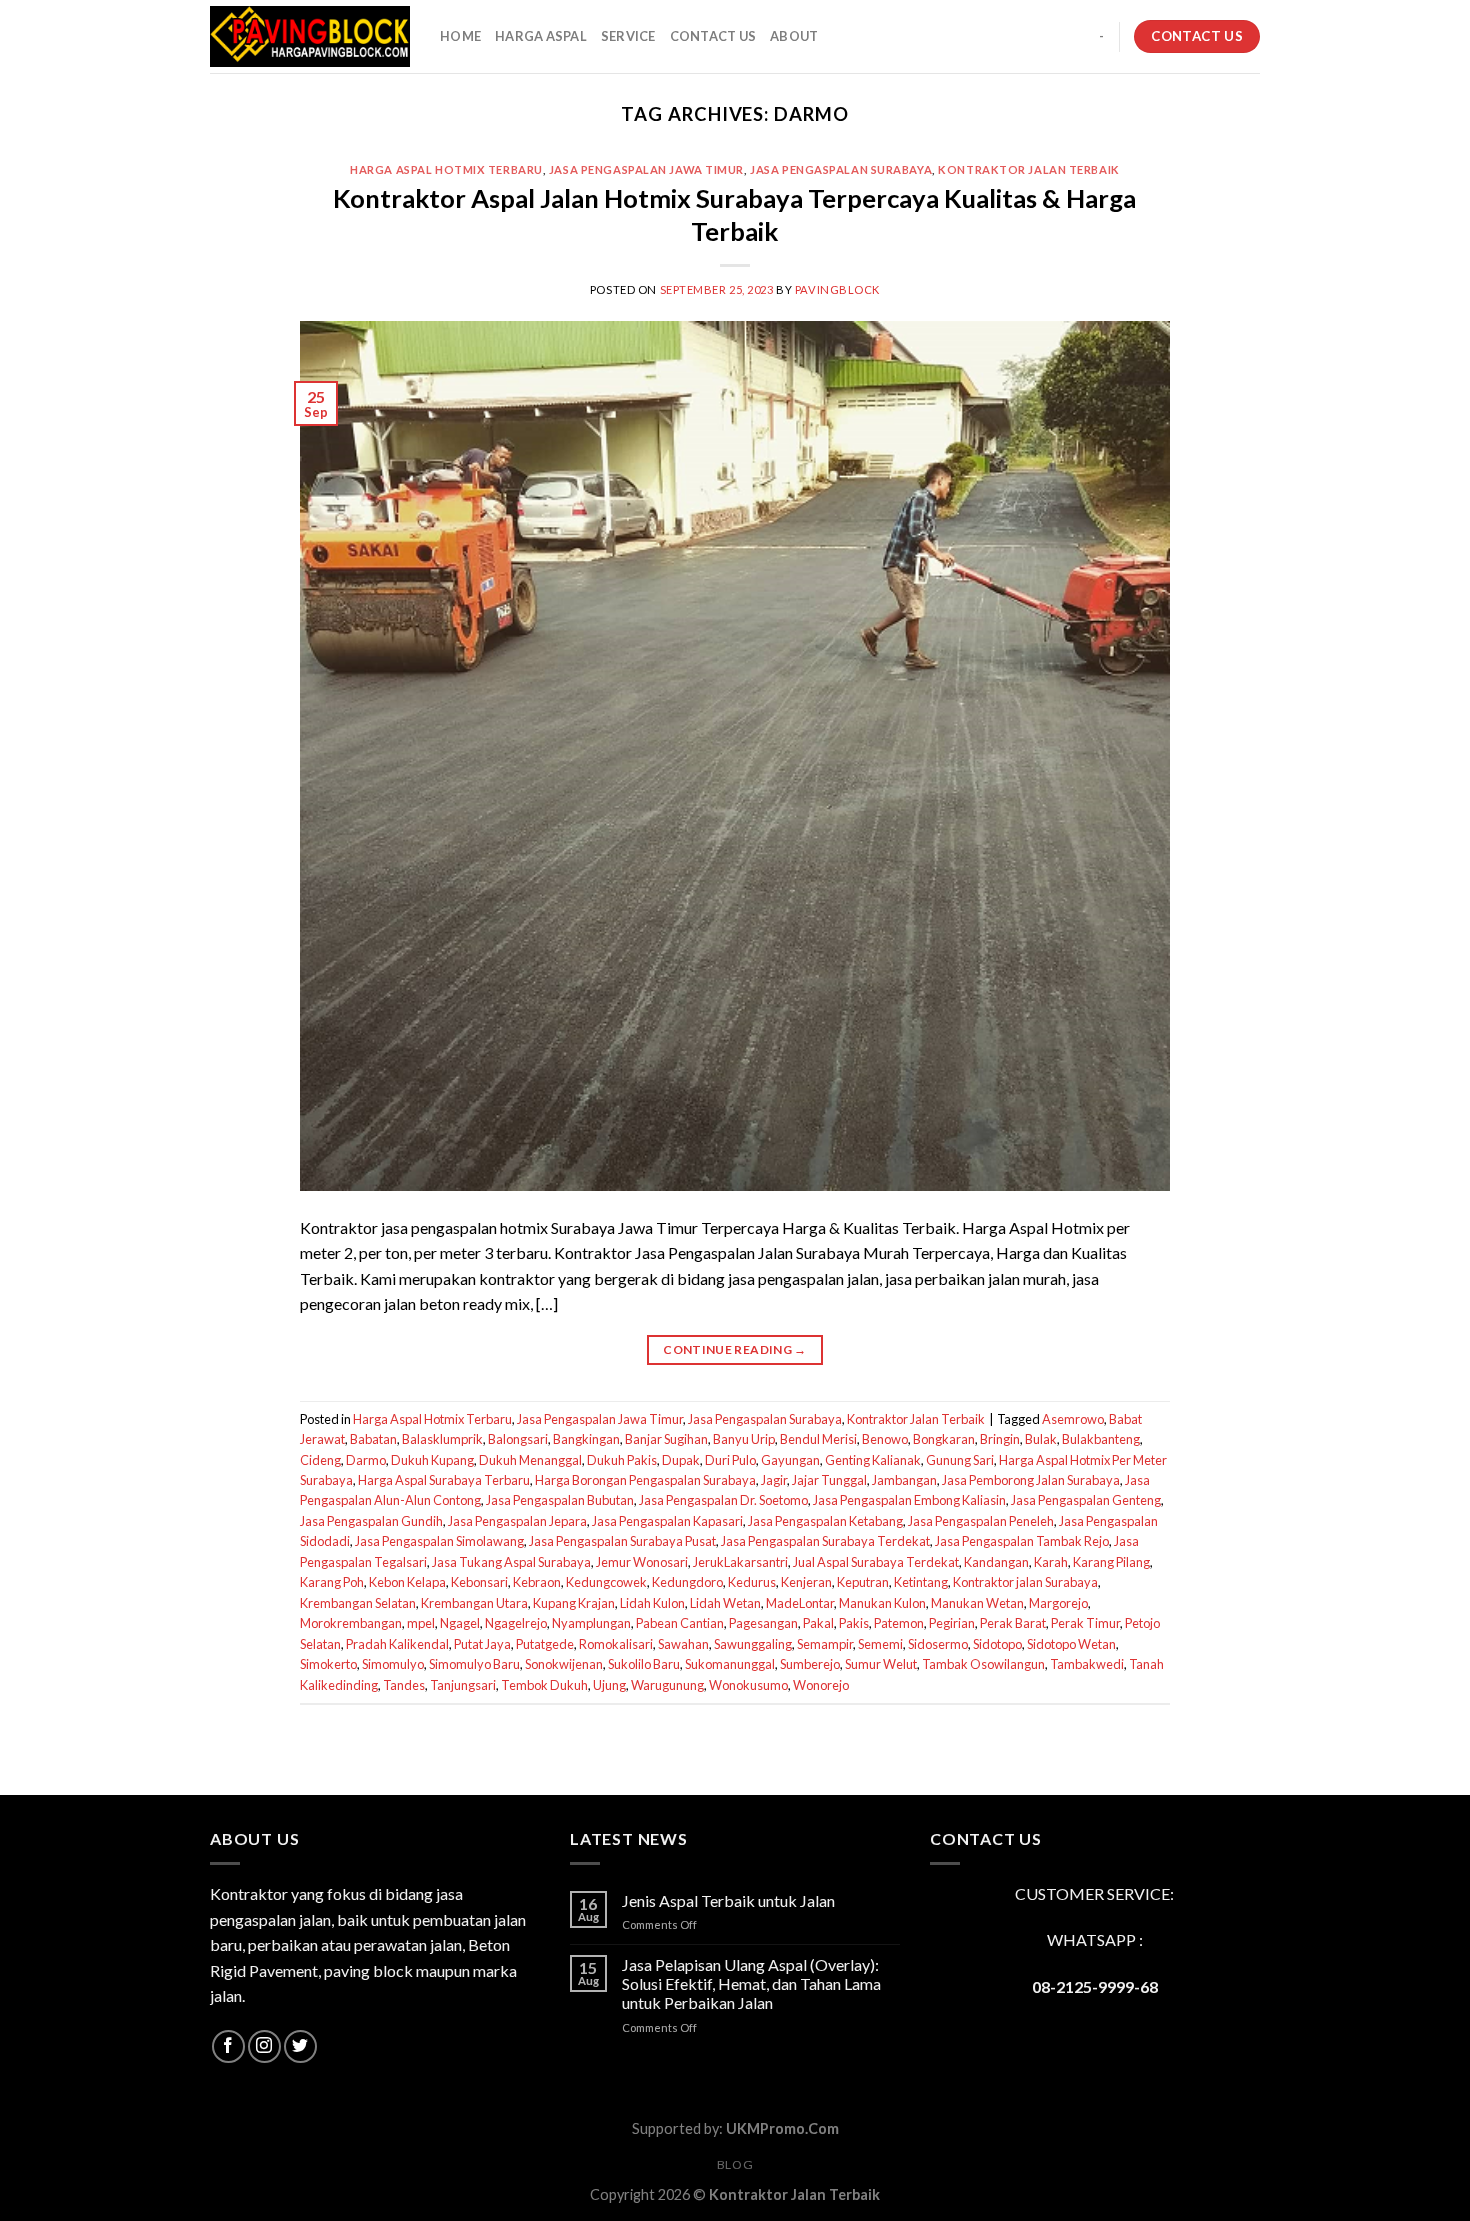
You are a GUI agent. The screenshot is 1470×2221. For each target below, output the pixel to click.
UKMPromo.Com (782, 2128)
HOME (460, 36)
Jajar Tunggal (829, 1480)
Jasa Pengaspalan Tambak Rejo (1022, 1541)
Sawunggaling (753, 1644)
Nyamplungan (591, 1623)
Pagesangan (763, 1623)
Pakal (818, 1623)
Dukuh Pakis (622, 1460)
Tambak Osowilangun (983, 1664)
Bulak (1041, 1439)
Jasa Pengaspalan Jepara (517, 1521)
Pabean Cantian (680, 1623)
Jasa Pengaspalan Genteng (1086, 1500)
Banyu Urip (744, 1439)
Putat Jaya (482, 1644)
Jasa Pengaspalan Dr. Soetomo (723, 1500)
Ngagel (460, 1623)
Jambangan (904, 1480)
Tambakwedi (1087, 1664)
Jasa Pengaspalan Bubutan (560, 1500)
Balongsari (518, 1439)
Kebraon (537, 1582)
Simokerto (328, 1664)
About (794, 36)
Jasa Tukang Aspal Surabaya (511, 1562)
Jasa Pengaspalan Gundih (371, 1521)
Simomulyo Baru (474, 1664)
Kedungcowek (606, 1582)
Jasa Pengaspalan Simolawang (439, 1541)
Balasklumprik (442, 1439)
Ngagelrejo (516, 1623)
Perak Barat (1013, 1623)
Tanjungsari (463, 1685)
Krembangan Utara (474, 1603)
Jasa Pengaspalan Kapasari (667, 1521)
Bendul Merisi (818, 1439)
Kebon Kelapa (407, 1582)
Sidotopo (997, 1644)
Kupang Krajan (574, 1603)
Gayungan (790, 1460)
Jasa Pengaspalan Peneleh (981, 1521)
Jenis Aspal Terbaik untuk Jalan (728, 1900)
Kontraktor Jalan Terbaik (1028, 169)
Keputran (863, 1582)
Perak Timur (1085, 1623)
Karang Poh (332, 1582)
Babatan (373, 1439)
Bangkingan (586, 1439)
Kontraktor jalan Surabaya (1025, 1582)
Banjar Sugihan (666, 1439)
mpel (421, 1623)
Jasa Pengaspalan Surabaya (841, 169)
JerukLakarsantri (740, 1562)
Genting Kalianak (873, 1460)
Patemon (899, 1623)
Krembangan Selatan (358, 1603)
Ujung (609, 1685)
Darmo (366, 1460)
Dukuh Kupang (432, 1460)
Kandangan (996, 1562)
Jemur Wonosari (642, 1562)
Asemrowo (1073, 1419)
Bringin (1000, 1439)
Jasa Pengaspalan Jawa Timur (646, 169)
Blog (735, 2164)
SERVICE (628, 36)
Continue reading (735, 1349)
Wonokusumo (748, 1685)
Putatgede (545, 1644)
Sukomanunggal (730, 1664)
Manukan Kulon (882, 1603)
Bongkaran (944, 1439)
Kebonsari (479, 1582)
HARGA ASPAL (541, 36)
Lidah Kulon (652, 1603)
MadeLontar (800, 1603)
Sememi (880, 1644)
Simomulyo (393, 1664)
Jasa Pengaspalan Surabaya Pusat (622, 1541)
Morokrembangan (351, 1623)
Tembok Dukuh (544, 1685)
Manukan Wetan (977, 1603)
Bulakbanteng (1101, 1439)
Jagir (774, 1480)
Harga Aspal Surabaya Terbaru (444, 1480)
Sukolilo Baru (644, 1664)
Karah (1051, 1562)
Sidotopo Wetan (1071, 1644)
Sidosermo (938, 1644)
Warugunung (667, 1685)
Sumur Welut (881, 1664)
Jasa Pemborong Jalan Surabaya (1031, 1480)
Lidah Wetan (725, 1603)
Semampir (825, 1644)
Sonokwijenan (564, 1664)
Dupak (681, 1460)
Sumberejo (810, 1664)
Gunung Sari (960, 1460)
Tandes (404, 1685)
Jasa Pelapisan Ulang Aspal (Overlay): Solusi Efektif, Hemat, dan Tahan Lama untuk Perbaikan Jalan (751, 1983)
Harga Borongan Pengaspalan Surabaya (645, 1480)
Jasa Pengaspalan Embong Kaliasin (909, 1500)
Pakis (854, 1623)
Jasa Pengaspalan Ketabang (825, 1521)
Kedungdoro (687, 1582)
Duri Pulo (730, 1460)
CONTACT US (713, 36)
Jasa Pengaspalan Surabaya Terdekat (825, 1541)
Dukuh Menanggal (530, 1460)
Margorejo (1058, 1603)
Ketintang (921, 1582)
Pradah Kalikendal (397, 1644)
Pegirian (952, 1623)
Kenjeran (806, 1582)
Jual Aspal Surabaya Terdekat (876, 1562)
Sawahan (683, 1644)
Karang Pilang (1111, 1562)
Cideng (320, 1460)
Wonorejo (821, 1685)
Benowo (885, 1439)
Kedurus (752, 1582)
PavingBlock (837, 289)
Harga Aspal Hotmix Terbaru (446, 169)
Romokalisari (616, 1644)
